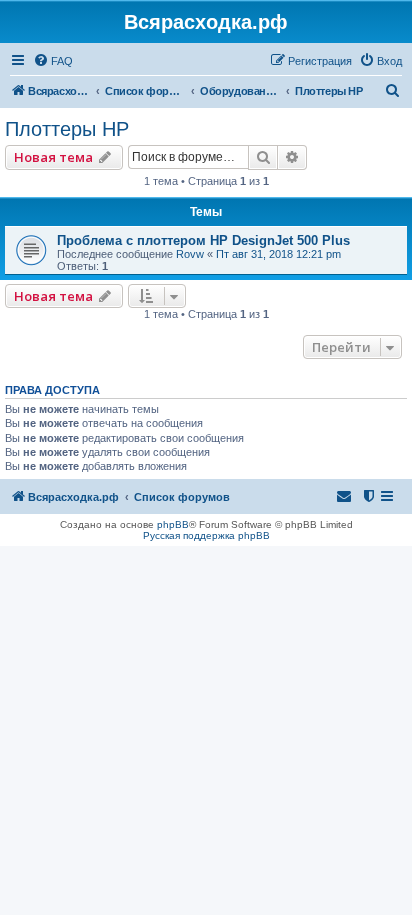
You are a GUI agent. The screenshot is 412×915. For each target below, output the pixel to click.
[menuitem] (53, 61)
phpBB (173, 524)
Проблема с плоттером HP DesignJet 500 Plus (203, 240)
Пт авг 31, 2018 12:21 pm (278, 254)
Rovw (190, 254)
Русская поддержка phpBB (206, 535)
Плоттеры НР (67, 129)
